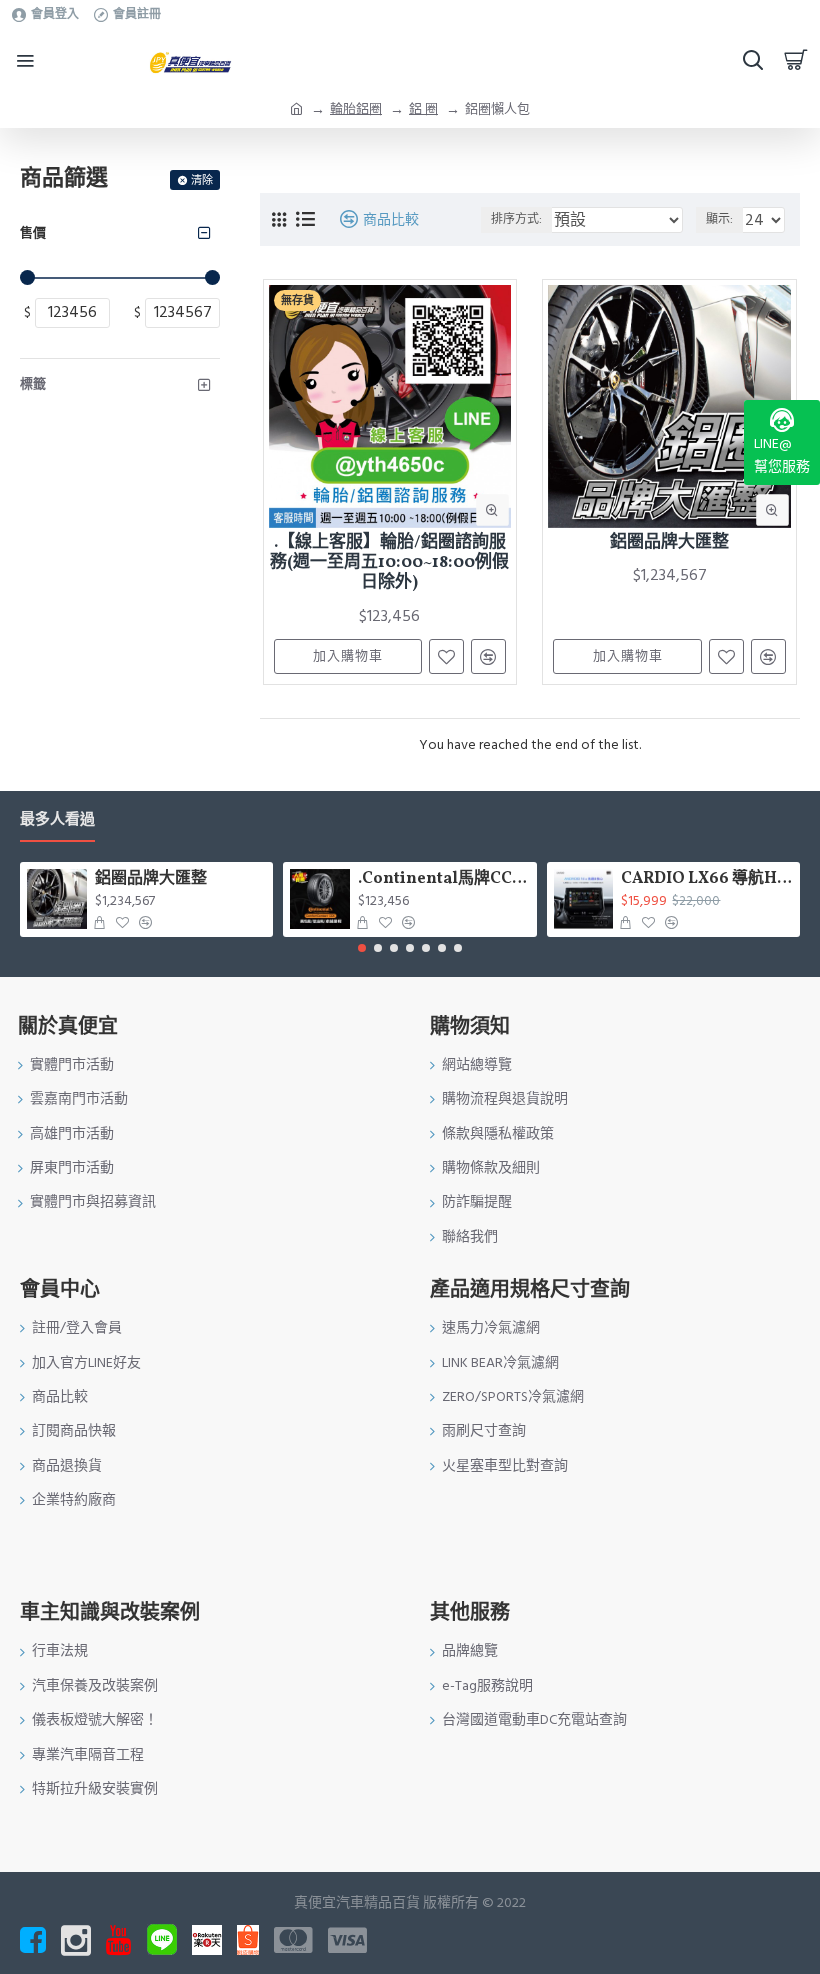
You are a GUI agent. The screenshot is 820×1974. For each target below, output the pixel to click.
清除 (202, 180)
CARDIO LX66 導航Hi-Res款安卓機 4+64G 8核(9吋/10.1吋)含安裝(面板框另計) (706, 879)
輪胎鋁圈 (356, 109)
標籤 (33, 384)
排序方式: (516, 219)
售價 (33, 233)
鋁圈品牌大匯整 (669, 543)
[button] (362, 948)
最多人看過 (57, 820)
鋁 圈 (423, 109)
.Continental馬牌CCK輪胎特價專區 (443, 879)
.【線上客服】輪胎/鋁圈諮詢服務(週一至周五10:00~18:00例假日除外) (389, 563)
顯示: (719, 219)
